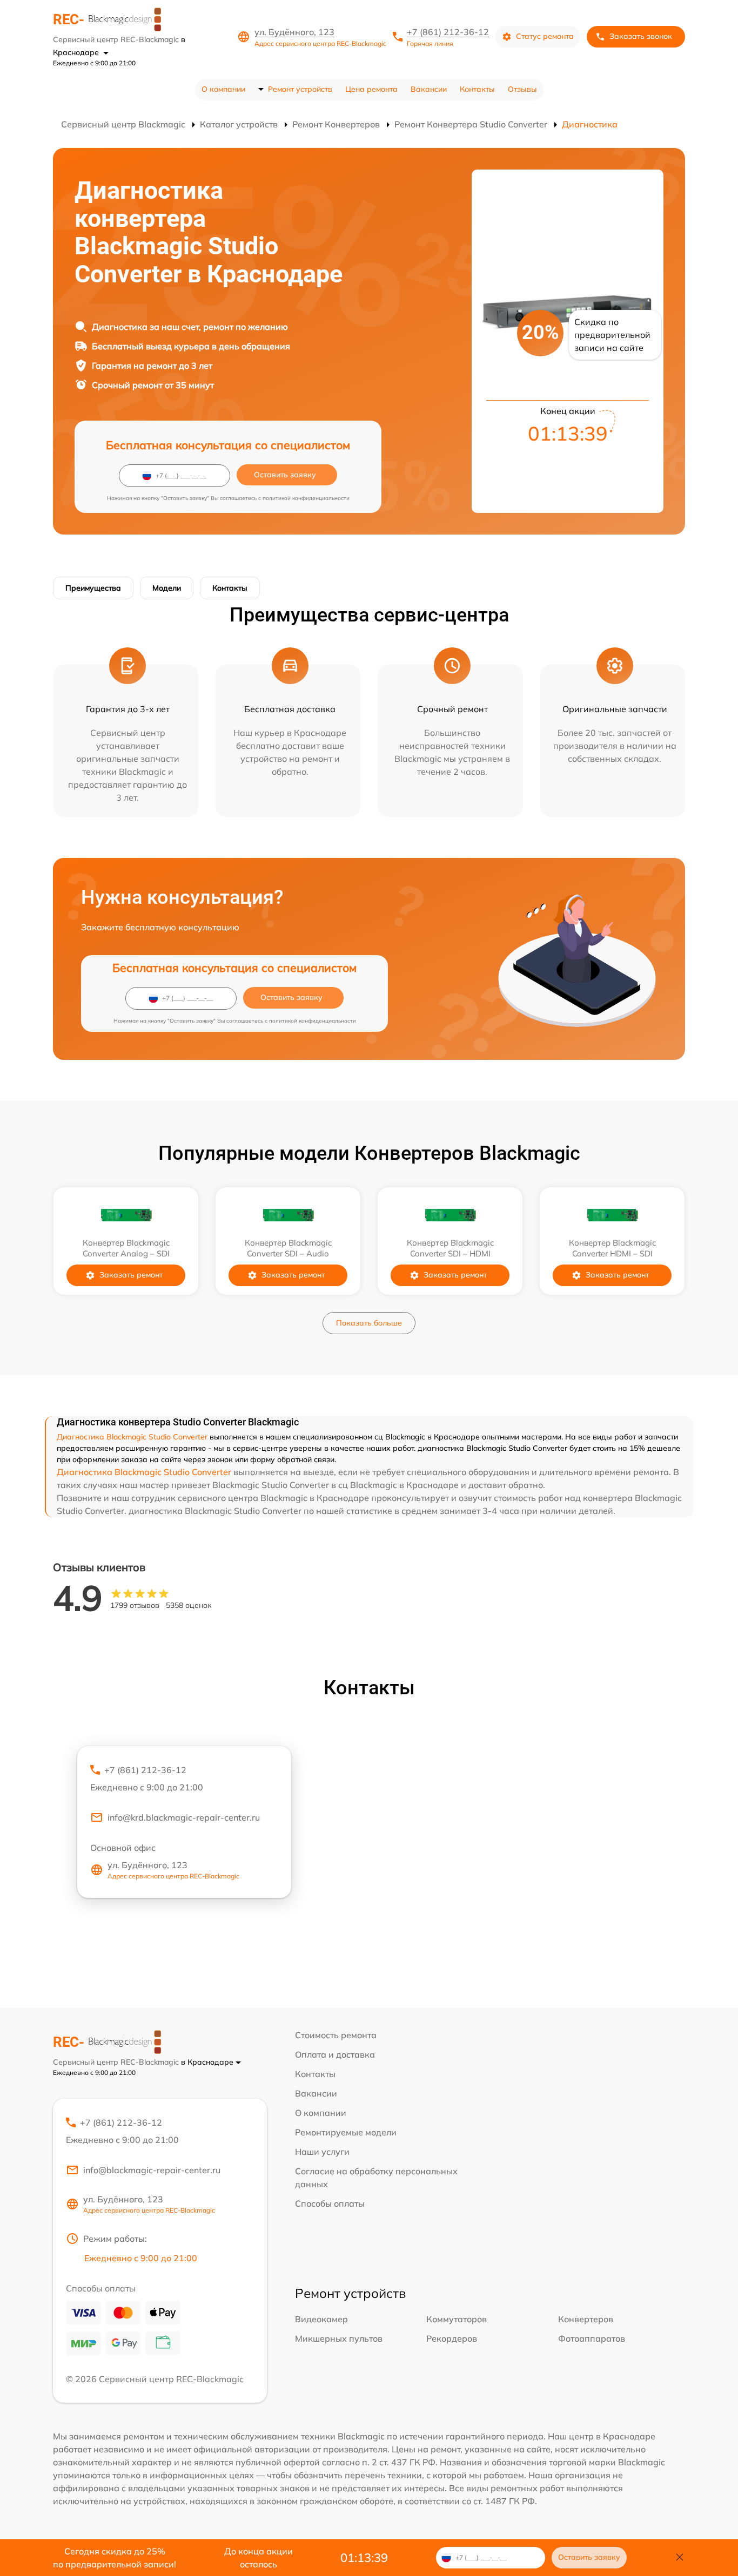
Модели (167, 588)
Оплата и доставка (335, 2054)
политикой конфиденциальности (306, 498)
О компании (223, 89)
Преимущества (93, 588)
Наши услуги (322, 2152)
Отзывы (522, 89)
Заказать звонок (641, 36)
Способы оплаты (330, 2203)
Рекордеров (452, 2338)
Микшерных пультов (339, 2338)
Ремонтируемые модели (346, 2132)
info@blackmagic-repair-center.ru (152, 2170)
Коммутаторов (457, 2319)
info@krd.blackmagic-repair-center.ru (184, 1817)
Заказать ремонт (131, 1275)
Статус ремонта (545, 36)
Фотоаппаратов (592, 2338)
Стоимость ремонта (336, 2035)
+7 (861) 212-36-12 (448, 32)
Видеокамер (321, 2319)
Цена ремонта (371, 89)
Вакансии (429, 89)
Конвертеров (586, 2319)
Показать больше (369, 1323)
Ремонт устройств (300, 89)
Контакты (477, 89)
